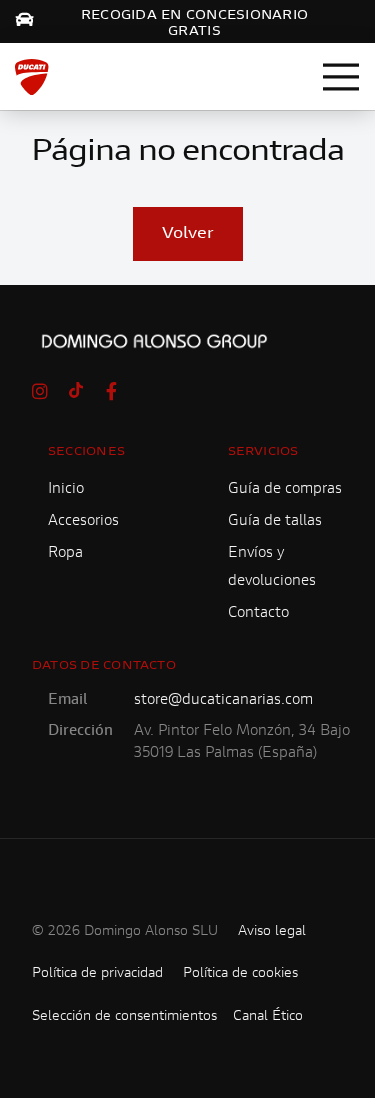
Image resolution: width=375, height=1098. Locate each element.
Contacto (258, 613)
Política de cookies (240, 974)
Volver (188, 234)
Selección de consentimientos (124, 1017)
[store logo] (32, 77)
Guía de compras (285, 489)
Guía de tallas (275, 521)
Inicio (66, 489)
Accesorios (83, 521)
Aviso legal (272, 932)
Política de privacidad (97, 974)
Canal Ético (268, 1017)
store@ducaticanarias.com (223, 700)
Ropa (65, 553)
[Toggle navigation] (341, 77)
